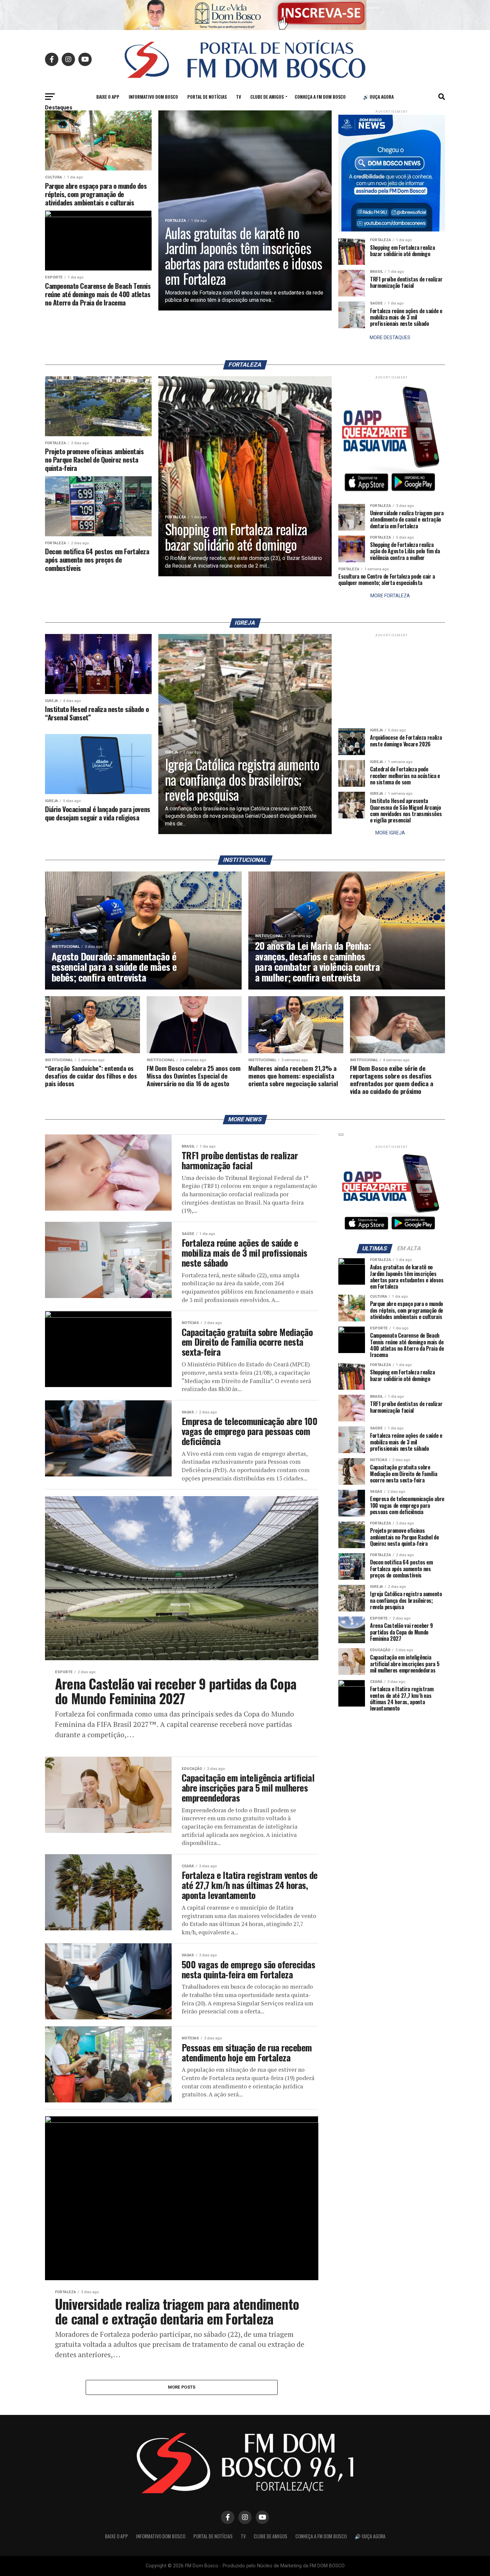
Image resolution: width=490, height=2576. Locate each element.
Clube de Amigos (267, 97)
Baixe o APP (108, 97)
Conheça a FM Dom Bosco (320, 97)
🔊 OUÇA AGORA (378, 97)
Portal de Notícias (207, 97)
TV (238, 97)
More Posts (182, 2387)
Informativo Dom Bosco (153, 97)
